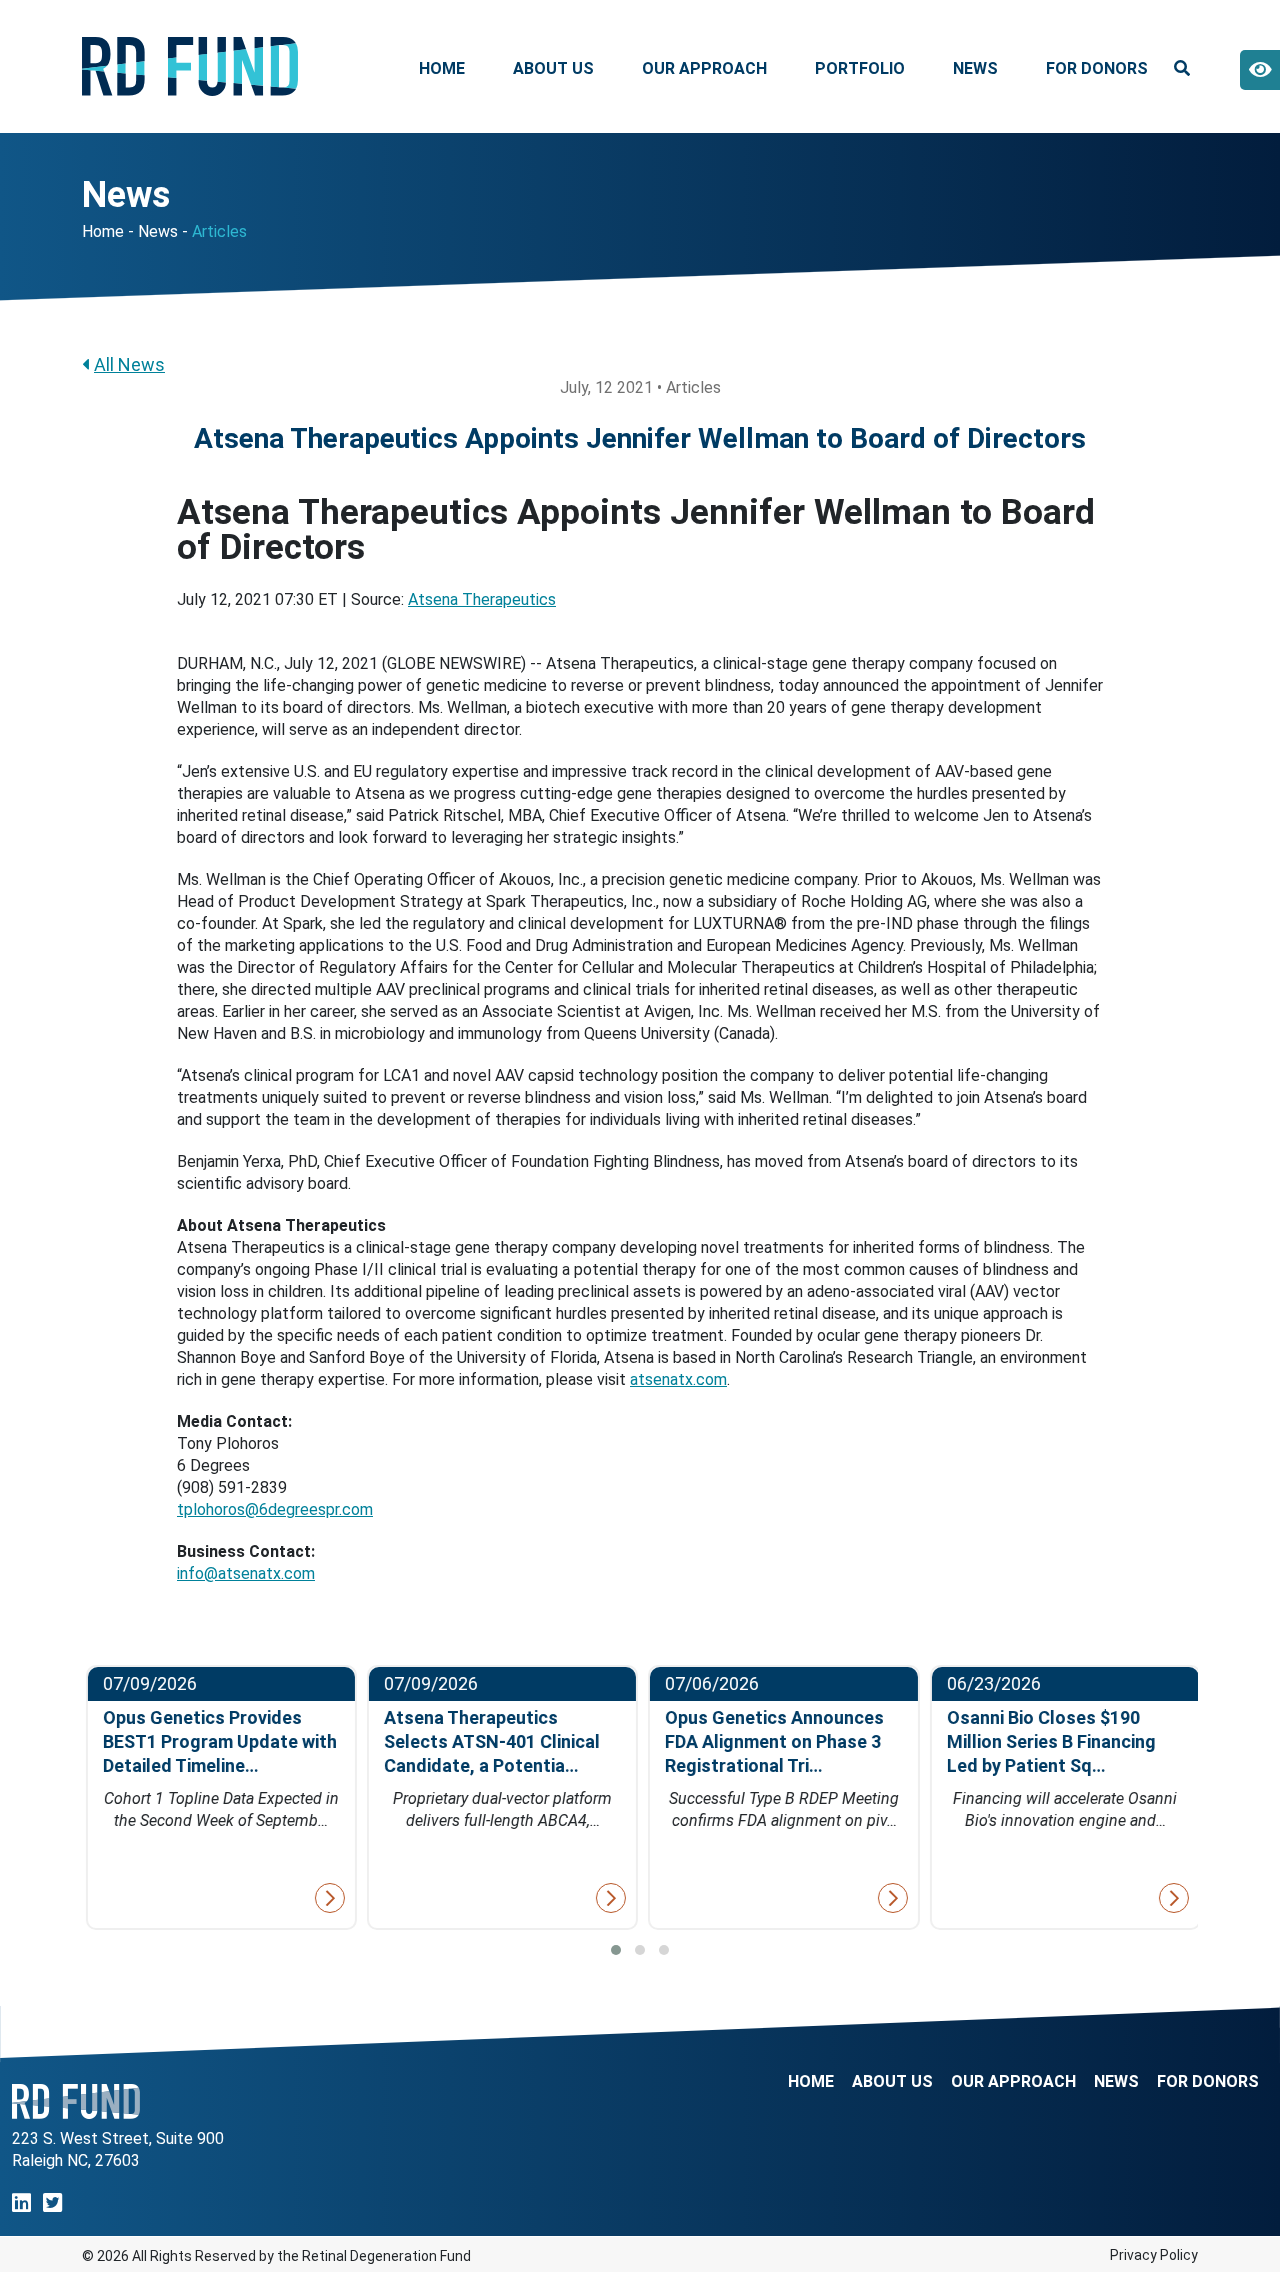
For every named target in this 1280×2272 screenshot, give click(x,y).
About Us (553, 68)
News (975, 68)
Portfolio (860, 68)
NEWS (1116, 2082)
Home (442, 68)
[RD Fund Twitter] (52, 2203)
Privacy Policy (1154, 2255)
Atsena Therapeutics (482, 599)
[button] (616, 1950)
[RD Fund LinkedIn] (21, 2203)
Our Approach (704, 68)
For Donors (1097, 68)
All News (129, 364)
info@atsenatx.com (246, 1573)
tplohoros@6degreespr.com (275, 1509)
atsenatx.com (678, 1379)
